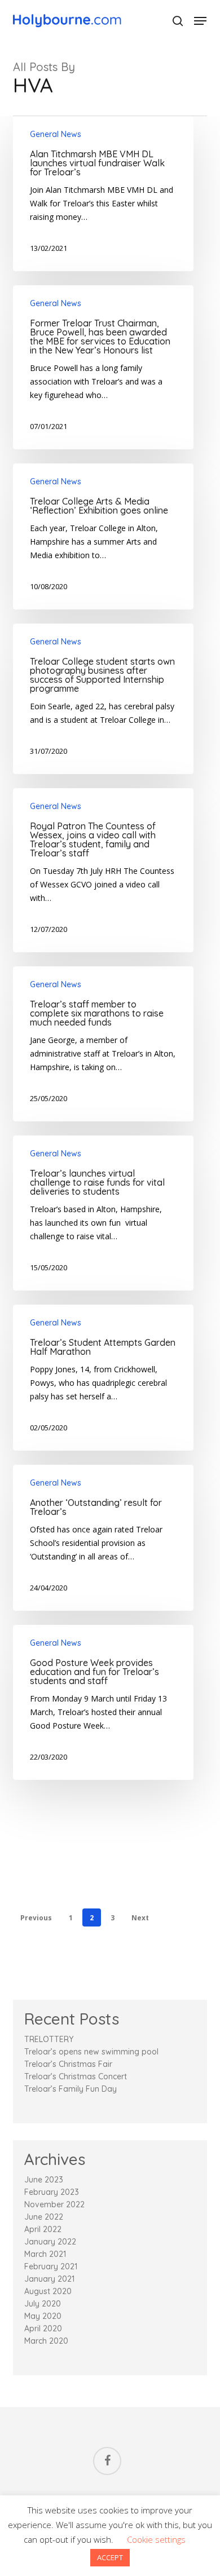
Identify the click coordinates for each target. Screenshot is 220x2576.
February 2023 (52, 2192)
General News (56, 134)
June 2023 (44, 2180)
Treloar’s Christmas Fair (68, 2064)
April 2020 (43, 2328)
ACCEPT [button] (110, 2557)
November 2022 (54, 2204)
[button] (200, 21)
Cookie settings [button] (156, 2539)
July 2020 (43, 2304)
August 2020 (48, 2291)
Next (140, 1918)
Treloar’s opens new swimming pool (91, 2052)
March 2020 (46, 2341)
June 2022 (44, 2217)
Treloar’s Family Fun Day (71, 2089)
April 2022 (43, 2229)
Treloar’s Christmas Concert (76, 2076)
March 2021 (45, 2254)
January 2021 (49, 2279)
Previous (36, 1918)
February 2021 (51, 2266)
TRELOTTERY (49, 2039)
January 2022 (50, 2242)
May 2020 (43, 2316)
